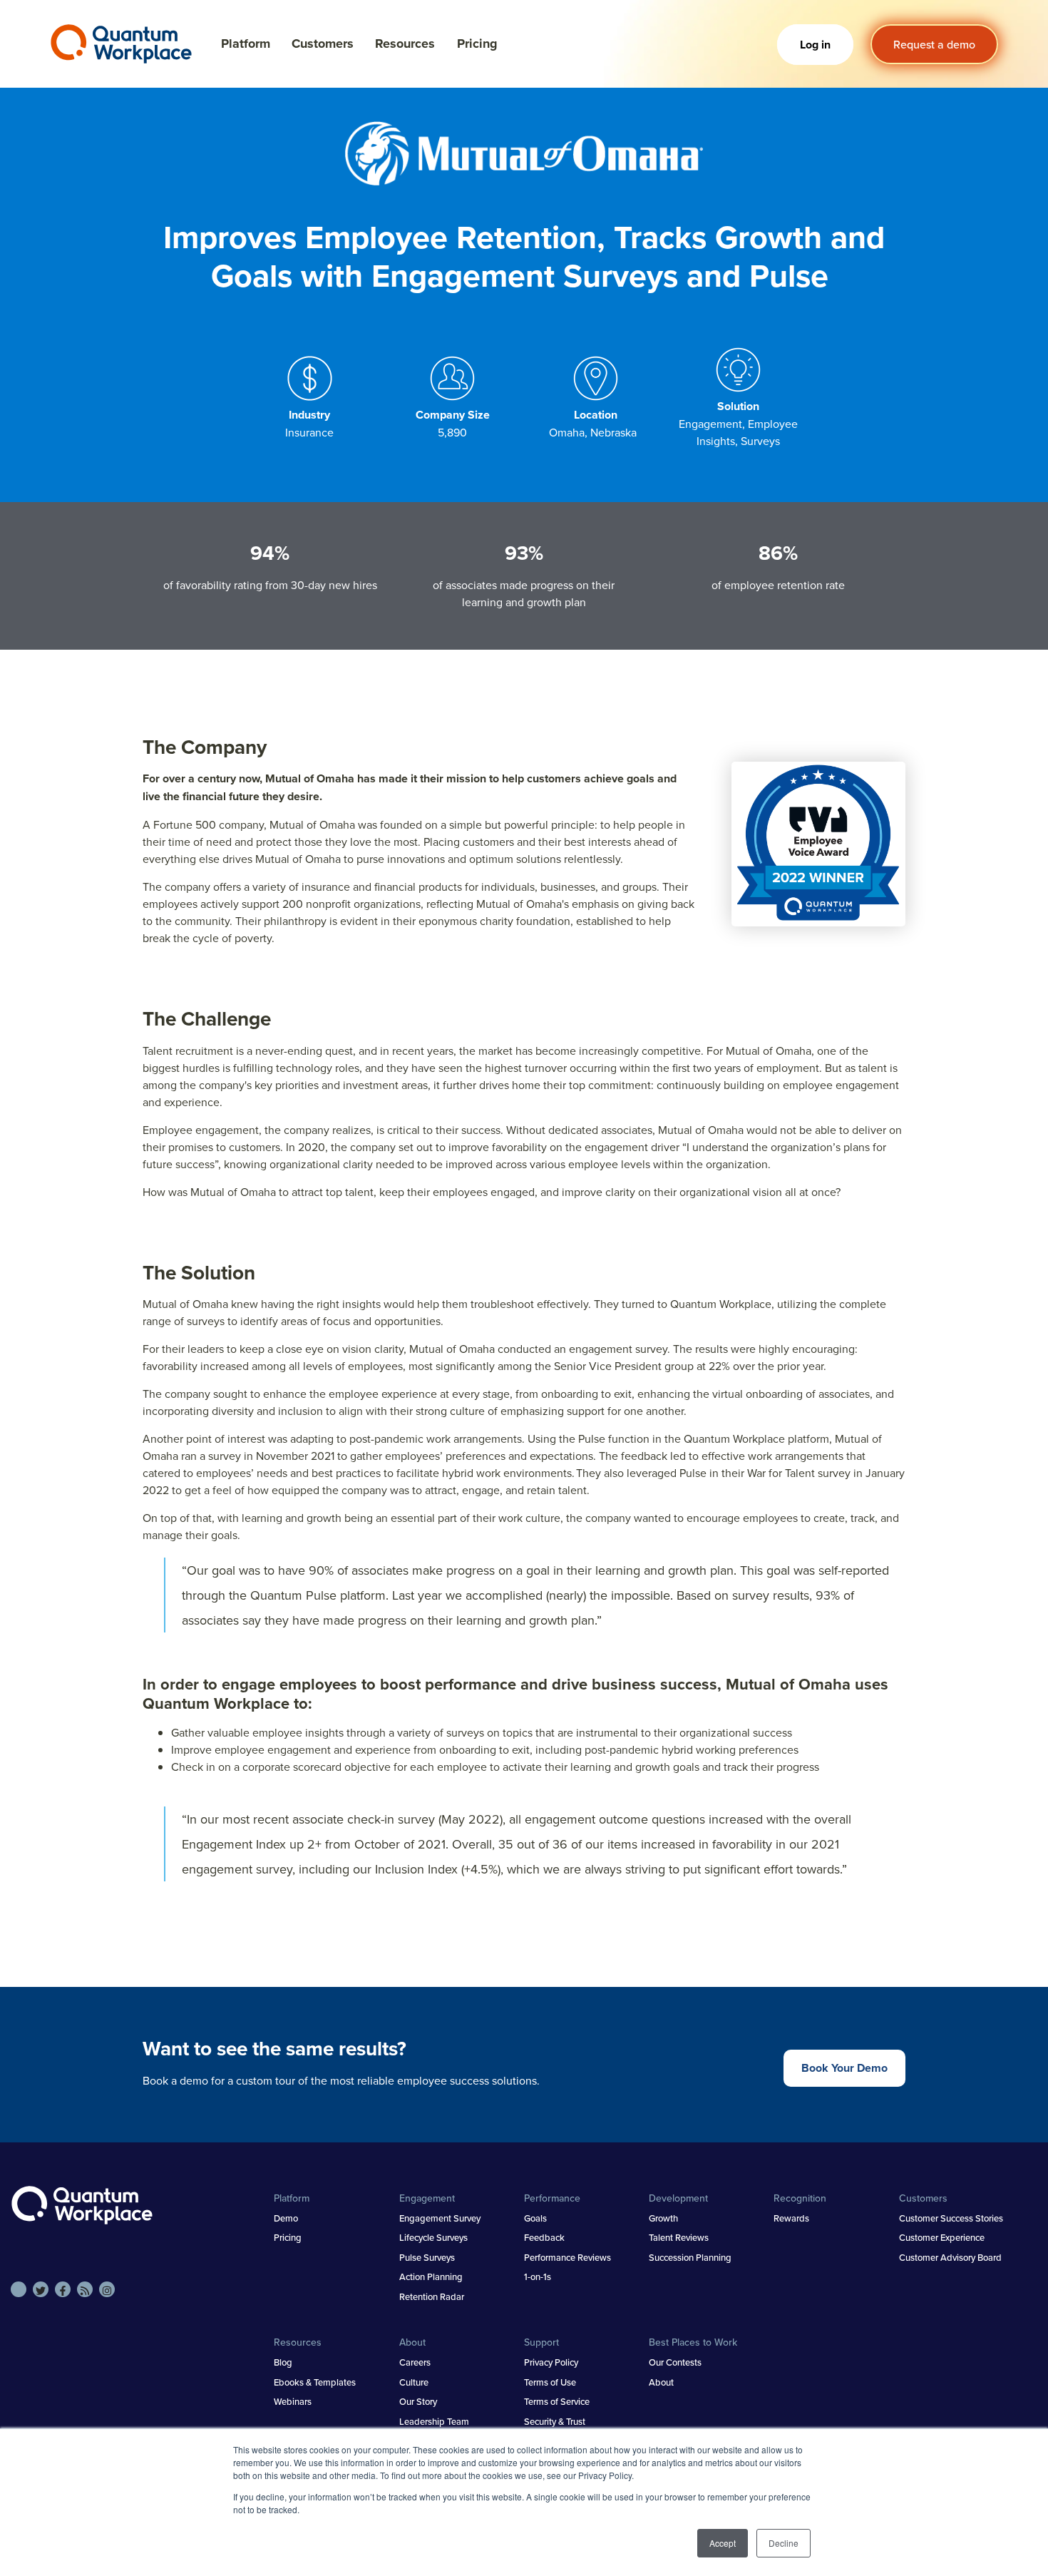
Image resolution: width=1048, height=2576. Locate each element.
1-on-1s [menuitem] (538, 2276)
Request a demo (934, 44)
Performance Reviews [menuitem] (567, 2257)
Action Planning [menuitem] (431, 2276)
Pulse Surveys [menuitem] (427, 2257)
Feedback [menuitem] (544, 2237)
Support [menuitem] (541, 2342)
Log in (815, 45)
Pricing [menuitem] (288, 2237)
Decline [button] (784, 2543)
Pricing (477, 44)
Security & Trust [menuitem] (555, 2421)
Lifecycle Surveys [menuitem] (433, 2237)
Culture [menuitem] (414, 2382)
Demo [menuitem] (286, 2218)
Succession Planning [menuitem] (690, 2257)
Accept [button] (723, 2543)
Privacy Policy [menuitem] (551, 2362)
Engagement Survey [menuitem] (440, 2218)
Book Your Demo (844, 2068)
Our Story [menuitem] (418, 2401)
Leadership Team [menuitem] (434, 2421)
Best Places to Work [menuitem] (693, 2342)
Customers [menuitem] (923, 2198)
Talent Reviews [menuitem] (679, 2237)
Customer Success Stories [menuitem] (951, 2218)
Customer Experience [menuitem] (942, 2237)
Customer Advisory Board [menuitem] (950, 2257)
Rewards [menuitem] (791, 2218)
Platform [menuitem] (292, 2198)
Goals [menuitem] (535, 2218)
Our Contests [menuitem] (675, 2362)
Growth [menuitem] (663, 2218)
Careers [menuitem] (415, 2362)
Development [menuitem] (678, 2198)
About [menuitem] (412, 2342)
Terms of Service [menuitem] (557, 2401)
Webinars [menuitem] (293, 2401)
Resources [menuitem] (298, 2342)
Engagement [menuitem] (427, 2198)
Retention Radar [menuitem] (432, 2296)
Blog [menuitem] (283, 2362)
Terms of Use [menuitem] (550, 2382)
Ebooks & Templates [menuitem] (315, 2382)
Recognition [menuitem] (800, 2198)
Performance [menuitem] (552, 2198)
